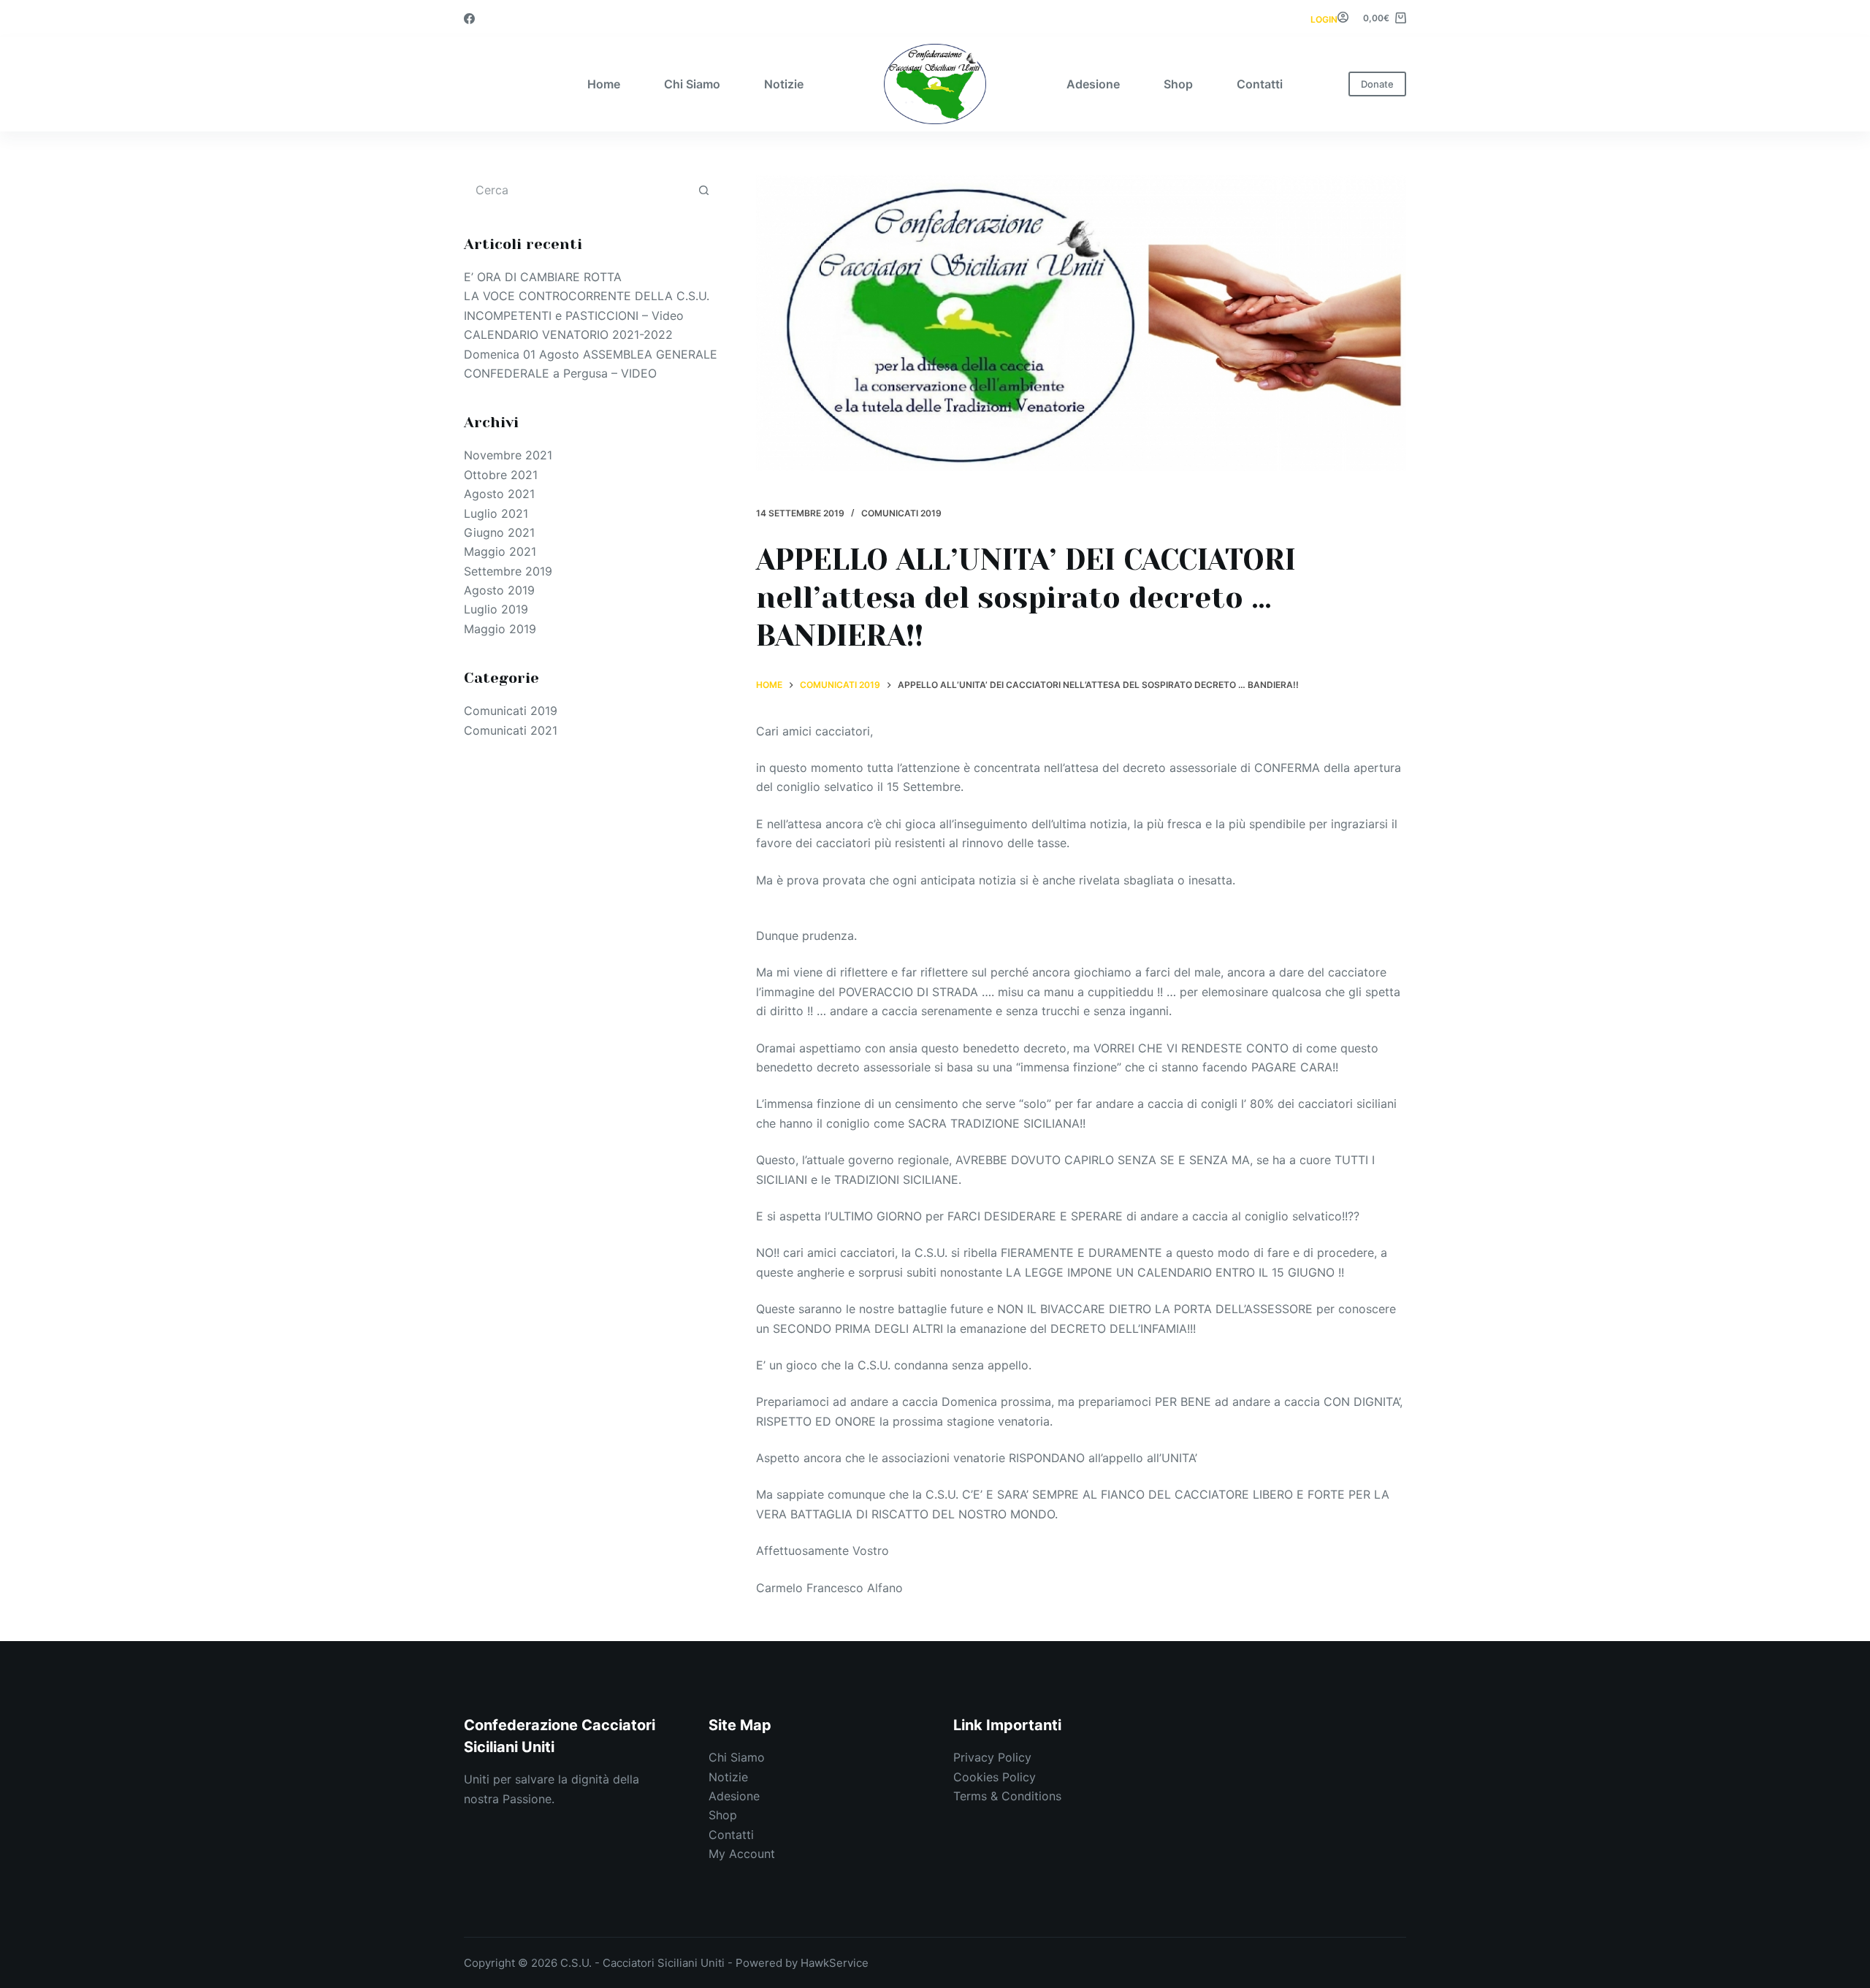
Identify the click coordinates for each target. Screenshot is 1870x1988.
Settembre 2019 (508, 571)
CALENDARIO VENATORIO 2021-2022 (568, 334)
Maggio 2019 (500, 629)
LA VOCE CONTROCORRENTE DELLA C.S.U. (587, 296)
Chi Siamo (692, 84)
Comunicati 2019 (901, 513)
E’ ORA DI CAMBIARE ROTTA (543, 277)
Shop (1178, 84)
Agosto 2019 (499, 590)
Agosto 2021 (499, 494)
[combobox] (577, 190)
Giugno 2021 (499, 532)
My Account (742, 1854)
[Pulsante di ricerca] (703, 190)
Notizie (784, 84)
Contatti (1260, 84)
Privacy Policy (992, 1757)
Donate (1377, 84)
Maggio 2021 (500, 551)
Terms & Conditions (1007, 1796)
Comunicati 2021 (511, 730)
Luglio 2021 (496, 513)
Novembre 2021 (508, 455)
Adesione (1093, 84)
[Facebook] (469, 19)
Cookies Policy (995, 1777)
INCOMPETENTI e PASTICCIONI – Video (574, 316)
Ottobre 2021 (501, 475)
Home (604, 84)
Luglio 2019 (496, 609)
